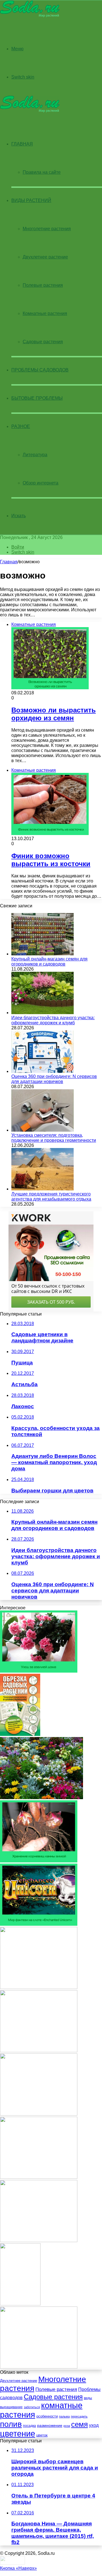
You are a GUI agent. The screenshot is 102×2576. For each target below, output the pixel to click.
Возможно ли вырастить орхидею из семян (54, 714)
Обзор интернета (41, 483)
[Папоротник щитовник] (39, 2241)
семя (79, 2424)
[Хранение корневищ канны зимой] (39, 1861)
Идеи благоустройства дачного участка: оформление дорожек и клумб (53, 1020)
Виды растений (31, 200)
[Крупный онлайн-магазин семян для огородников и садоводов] (42, 954)
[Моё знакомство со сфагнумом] (39, 2051)
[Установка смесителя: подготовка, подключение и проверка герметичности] (42, 1130)
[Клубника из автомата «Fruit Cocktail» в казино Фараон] (39, 2367)
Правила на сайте (42, 172)
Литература (35, 455)
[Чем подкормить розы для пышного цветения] (39, 1987)
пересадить (79, 2416)
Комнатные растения (45, 313)
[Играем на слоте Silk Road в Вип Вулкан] (39, 2114)
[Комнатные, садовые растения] (30, 16)
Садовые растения (43, 342)
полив (11, 2424)
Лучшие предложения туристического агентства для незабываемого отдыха (51, 1196)
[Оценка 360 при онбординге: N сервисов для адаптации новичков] (42, 1071)
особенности (47, 2416)
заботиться (32, 2407)
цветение (18, 2433)
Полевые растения (43, 285)
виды (88, 2398)
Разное (21, 426)
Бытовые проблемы (37, 398)
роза (67, 2426)
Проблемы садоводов (40, 370)
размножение (50, 2425)
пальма (64, 2416)
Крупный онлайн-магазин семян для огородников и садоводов (49, 961)
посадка (29, 2426)
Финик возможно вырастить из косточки (51, 860)
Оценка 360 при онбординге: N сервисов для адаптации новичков (54, 1079)
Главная (9, 562)
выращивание (11, 2407)
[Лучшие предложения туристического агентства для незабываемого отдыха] (42, 1189)
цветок (42, 2435)
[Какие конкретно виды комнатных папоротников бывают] (39, 2177)
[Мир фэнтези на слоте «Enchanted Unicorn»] (39, 1924)
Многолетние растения (47, 229)
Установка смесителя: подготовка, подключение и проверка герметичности (54, 1138)
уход (94, 2425)
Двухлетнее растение (45, 257)
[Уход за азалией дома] (39, 1671)
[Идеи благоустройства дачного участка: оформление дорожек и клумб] (42, 1013)
